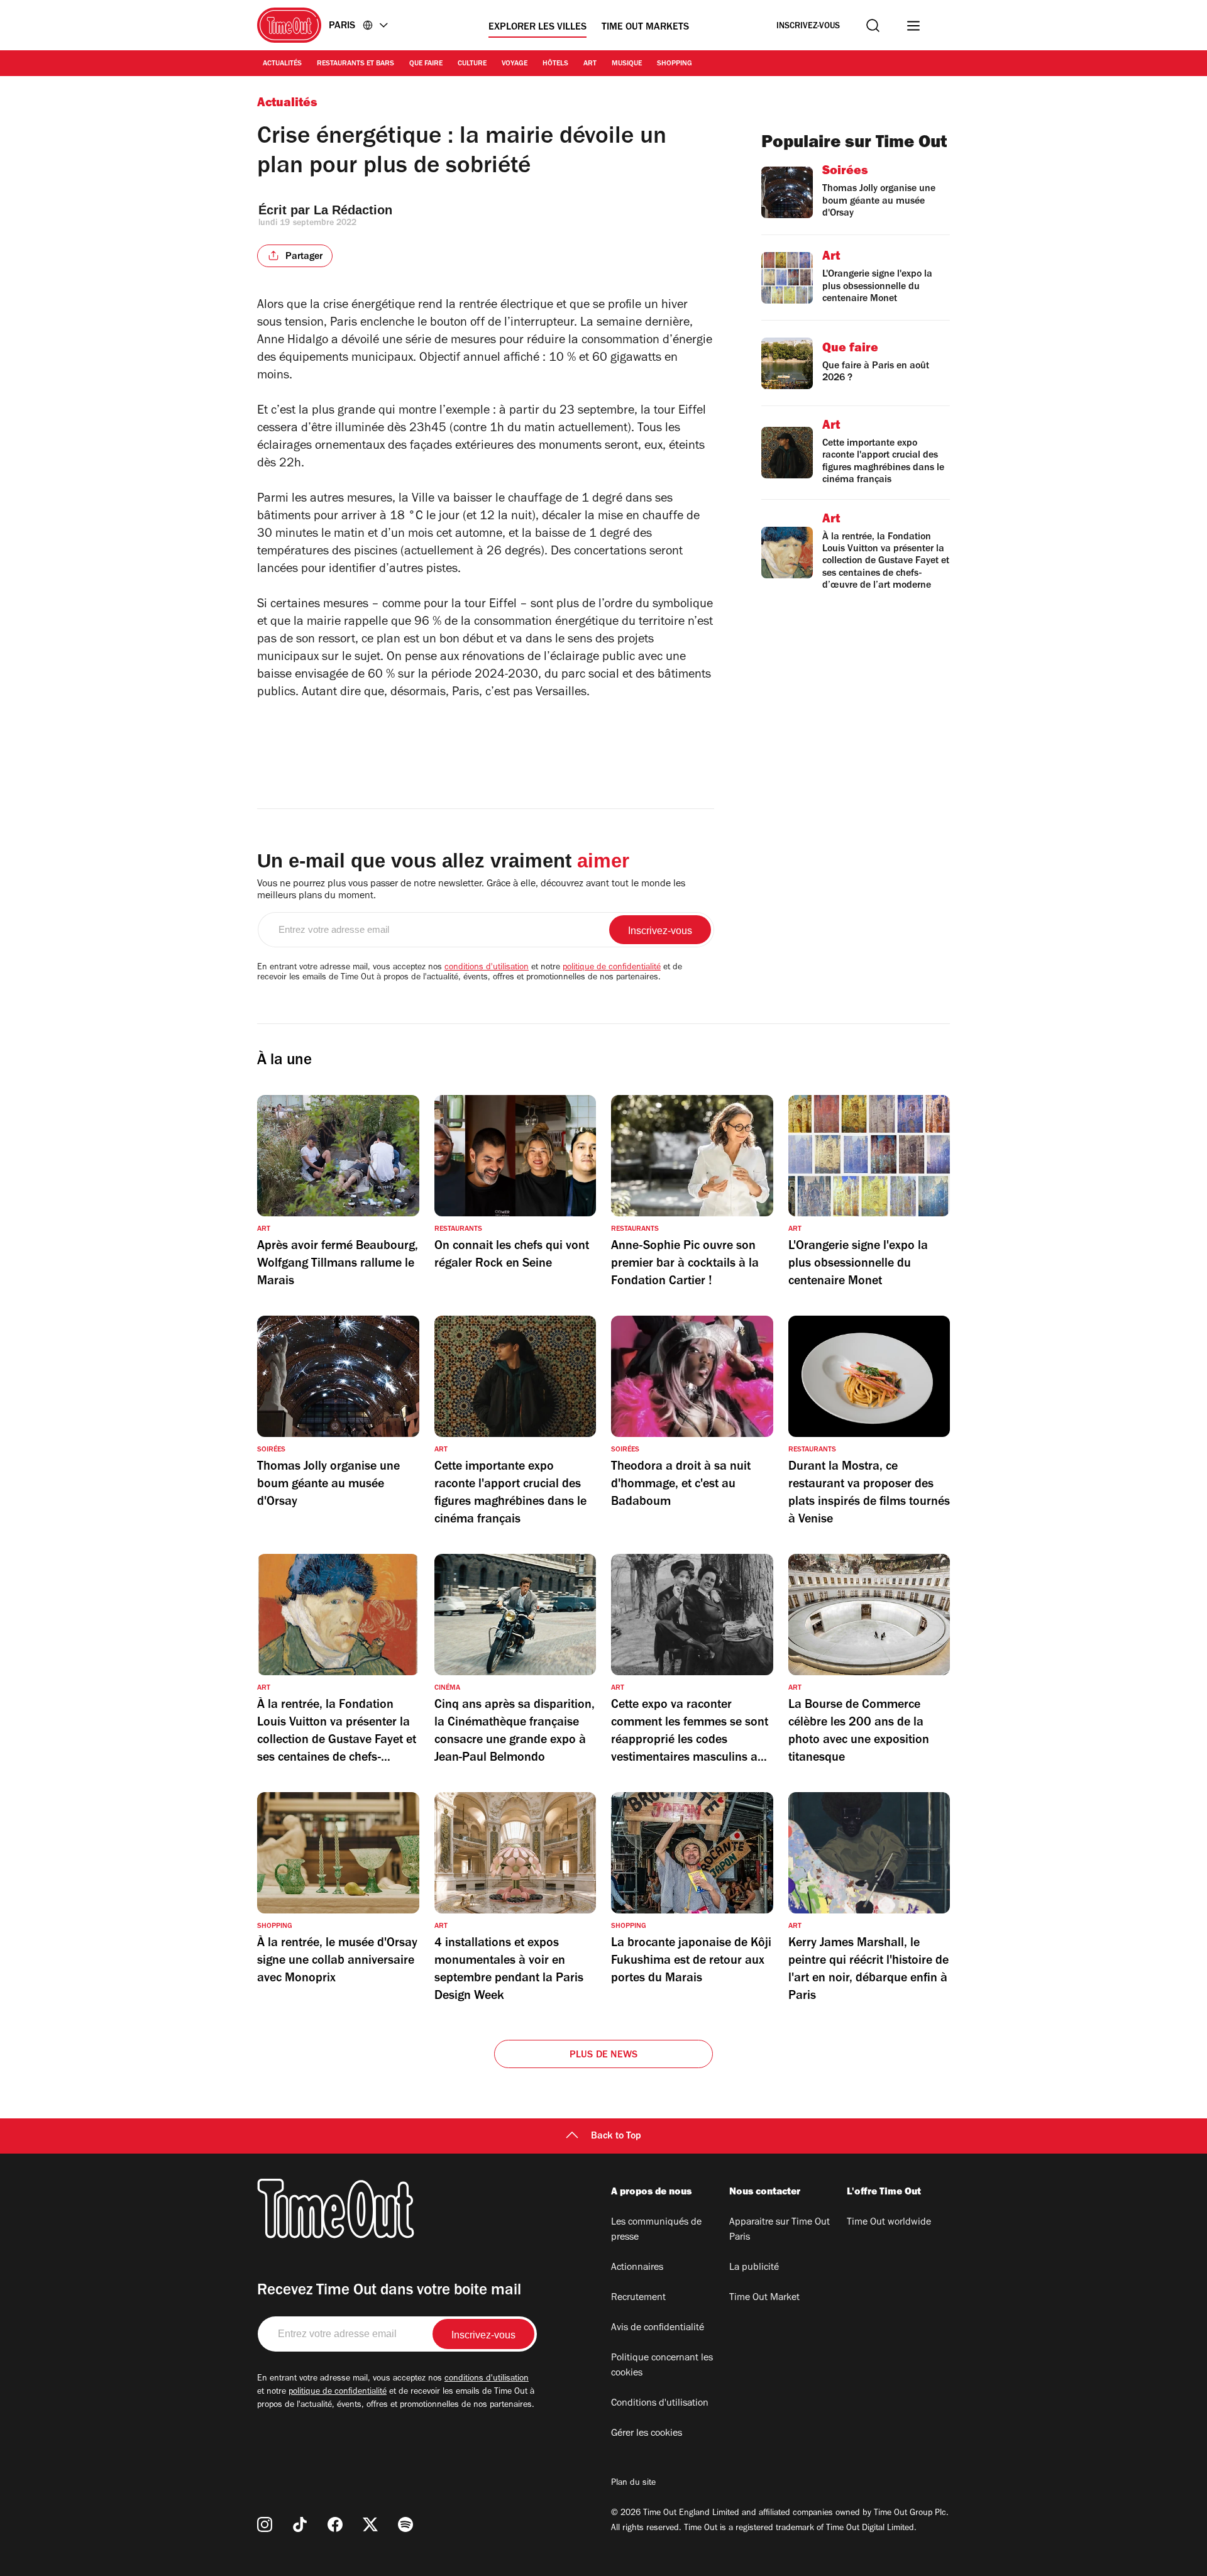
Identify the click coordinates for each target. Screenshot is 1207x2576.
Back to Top (616, 2137)
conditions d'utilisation (487, 968)
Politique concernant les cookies (662, 2366)
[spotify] (405, 2524)
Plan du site (633, 2484)
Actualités (282, 64)
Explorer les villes (537, 28)
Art (590, 64)
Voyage (515, 64)
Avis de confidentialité (658, 2328)
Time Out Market (764, 2298)
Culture (472, 64)
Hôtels (555, 64)
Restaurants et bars (355, 64)
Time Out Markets (645, 28)
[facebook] (335, 2524)
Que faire (426, 64)
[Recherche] (873, 25)
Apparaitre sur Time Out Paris (780, 2230)
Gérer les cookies (647, 2434)
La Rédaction (353, 210)
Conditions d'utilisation (660, 2404)
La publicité (754, 2268)
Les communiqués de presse (656, 2230)
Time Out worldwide (889, 2223)
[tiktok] (300, 2524)
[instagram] (265, 2524)
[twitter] (370, 2524)
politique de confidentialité (612, 968)
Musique (627, 64)
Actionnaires (637, 2268)
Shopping (675, 64)
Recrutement (638, 2298)
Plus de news (603, 2056)
